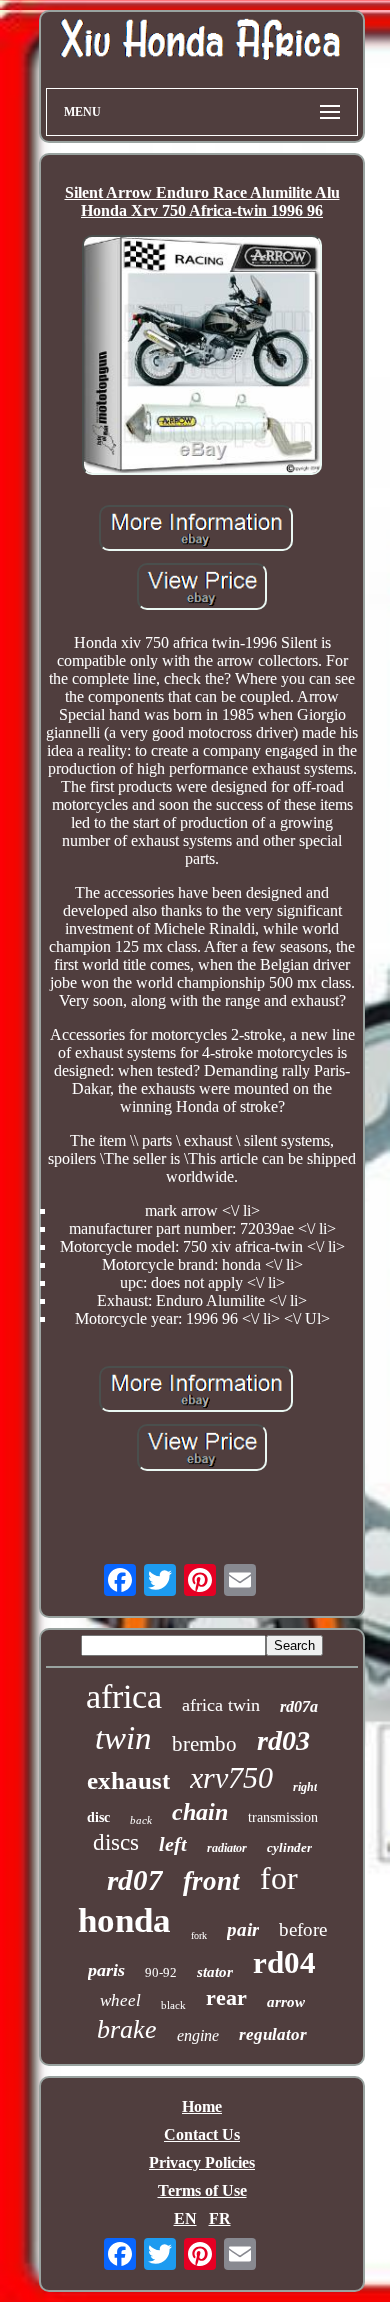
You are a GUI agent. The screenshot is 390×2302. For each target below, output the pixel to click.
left (173, 1844)
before (303, 1929)
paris (106, 1970)
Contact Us (202, 2134)
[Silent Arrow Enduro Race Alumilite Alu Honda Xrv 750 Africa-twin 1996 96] (202, 357)
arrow (286, 2002)
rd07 (135, 1880)
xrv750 (231, 1777)
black (173, 2005)
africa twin (221, 1705)
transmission (283, 1817)
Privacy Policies (202, 2162)
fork (199, 1935)
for (279, 1878)
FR (220, 2218)
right (305, 1787)
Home (202, 2106)
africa (124, 1696)
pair (243, 1929)
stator (215, 1972)
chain (200, 1812)
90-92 (161, 1972)
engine (198, 2035)
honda (124, 1920)
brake (127, 2029)
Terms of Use (202, 2190)
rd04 (284, 1962)
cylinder (289, 1847)
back (141, 1820)
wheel (120, 2000)
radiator (227, 1848)
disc (98, 1817)
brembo (204, 1744)
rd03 (283, 1740)
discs (116, 1842)
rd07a (299, 1706)
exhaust (128, 1780)
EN (185, 2218)
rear (226, 1997)
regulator (273, 2034)
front (211, 1881)
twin (123, 1738)
